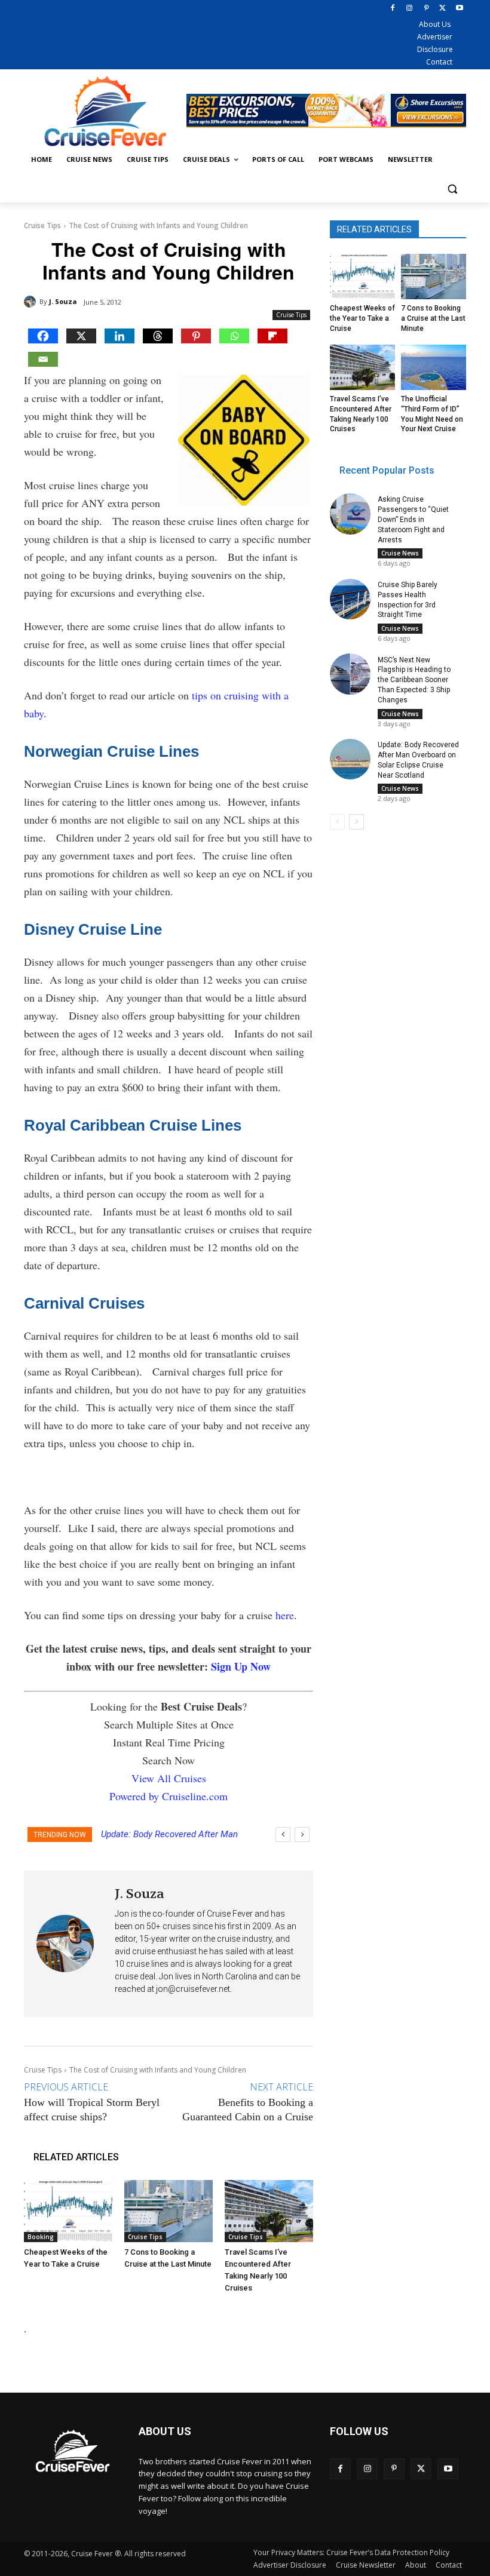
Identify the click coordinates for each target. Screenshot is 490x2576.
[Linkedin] (120, 336)
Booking (41, 2237)
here (285, 1615)
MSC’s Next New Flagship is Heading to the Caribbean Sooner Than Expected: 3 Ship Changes (414, 680)
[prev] (283, 1834)
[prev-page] (337, 822)
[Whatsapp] (234, 336)
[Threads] (158, 336)
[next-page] (356, 822)
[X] (442, 9)
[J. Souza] (32, 302)
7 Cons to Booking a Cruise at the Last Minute (433, 318)
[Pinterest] (426, 9)
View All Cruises (169, 1778)
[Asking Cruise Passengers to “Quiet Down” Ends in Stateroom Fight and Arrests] (350, 514)
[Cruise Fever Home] (105, 111)
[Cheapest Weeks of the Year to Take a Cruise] (68, 2211)
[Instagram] (410, 9)
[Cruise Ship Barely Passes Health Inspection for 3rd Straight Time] (350, 599)
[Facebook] (393, 9)
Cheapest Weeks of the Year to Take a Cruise (362, 318)
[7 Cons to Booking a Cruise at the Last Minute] (169, 2211)
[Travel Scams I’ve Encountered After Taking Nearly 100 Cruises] (269, 2211)
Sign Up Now (241, 1666)
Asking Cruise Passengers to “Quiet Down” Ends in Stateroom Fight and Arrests (413, 519)
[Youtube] (459, 9)
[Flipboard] (272, 336)
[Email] (43, 359)
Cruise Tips (42, 225)
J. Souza (63, 301)
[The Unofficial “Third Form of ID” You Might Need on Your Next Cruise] (434, 367)
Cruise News (400, 553)
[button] (452, 188)
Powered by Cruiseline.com (169, 1796)
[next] (302, 1834)
